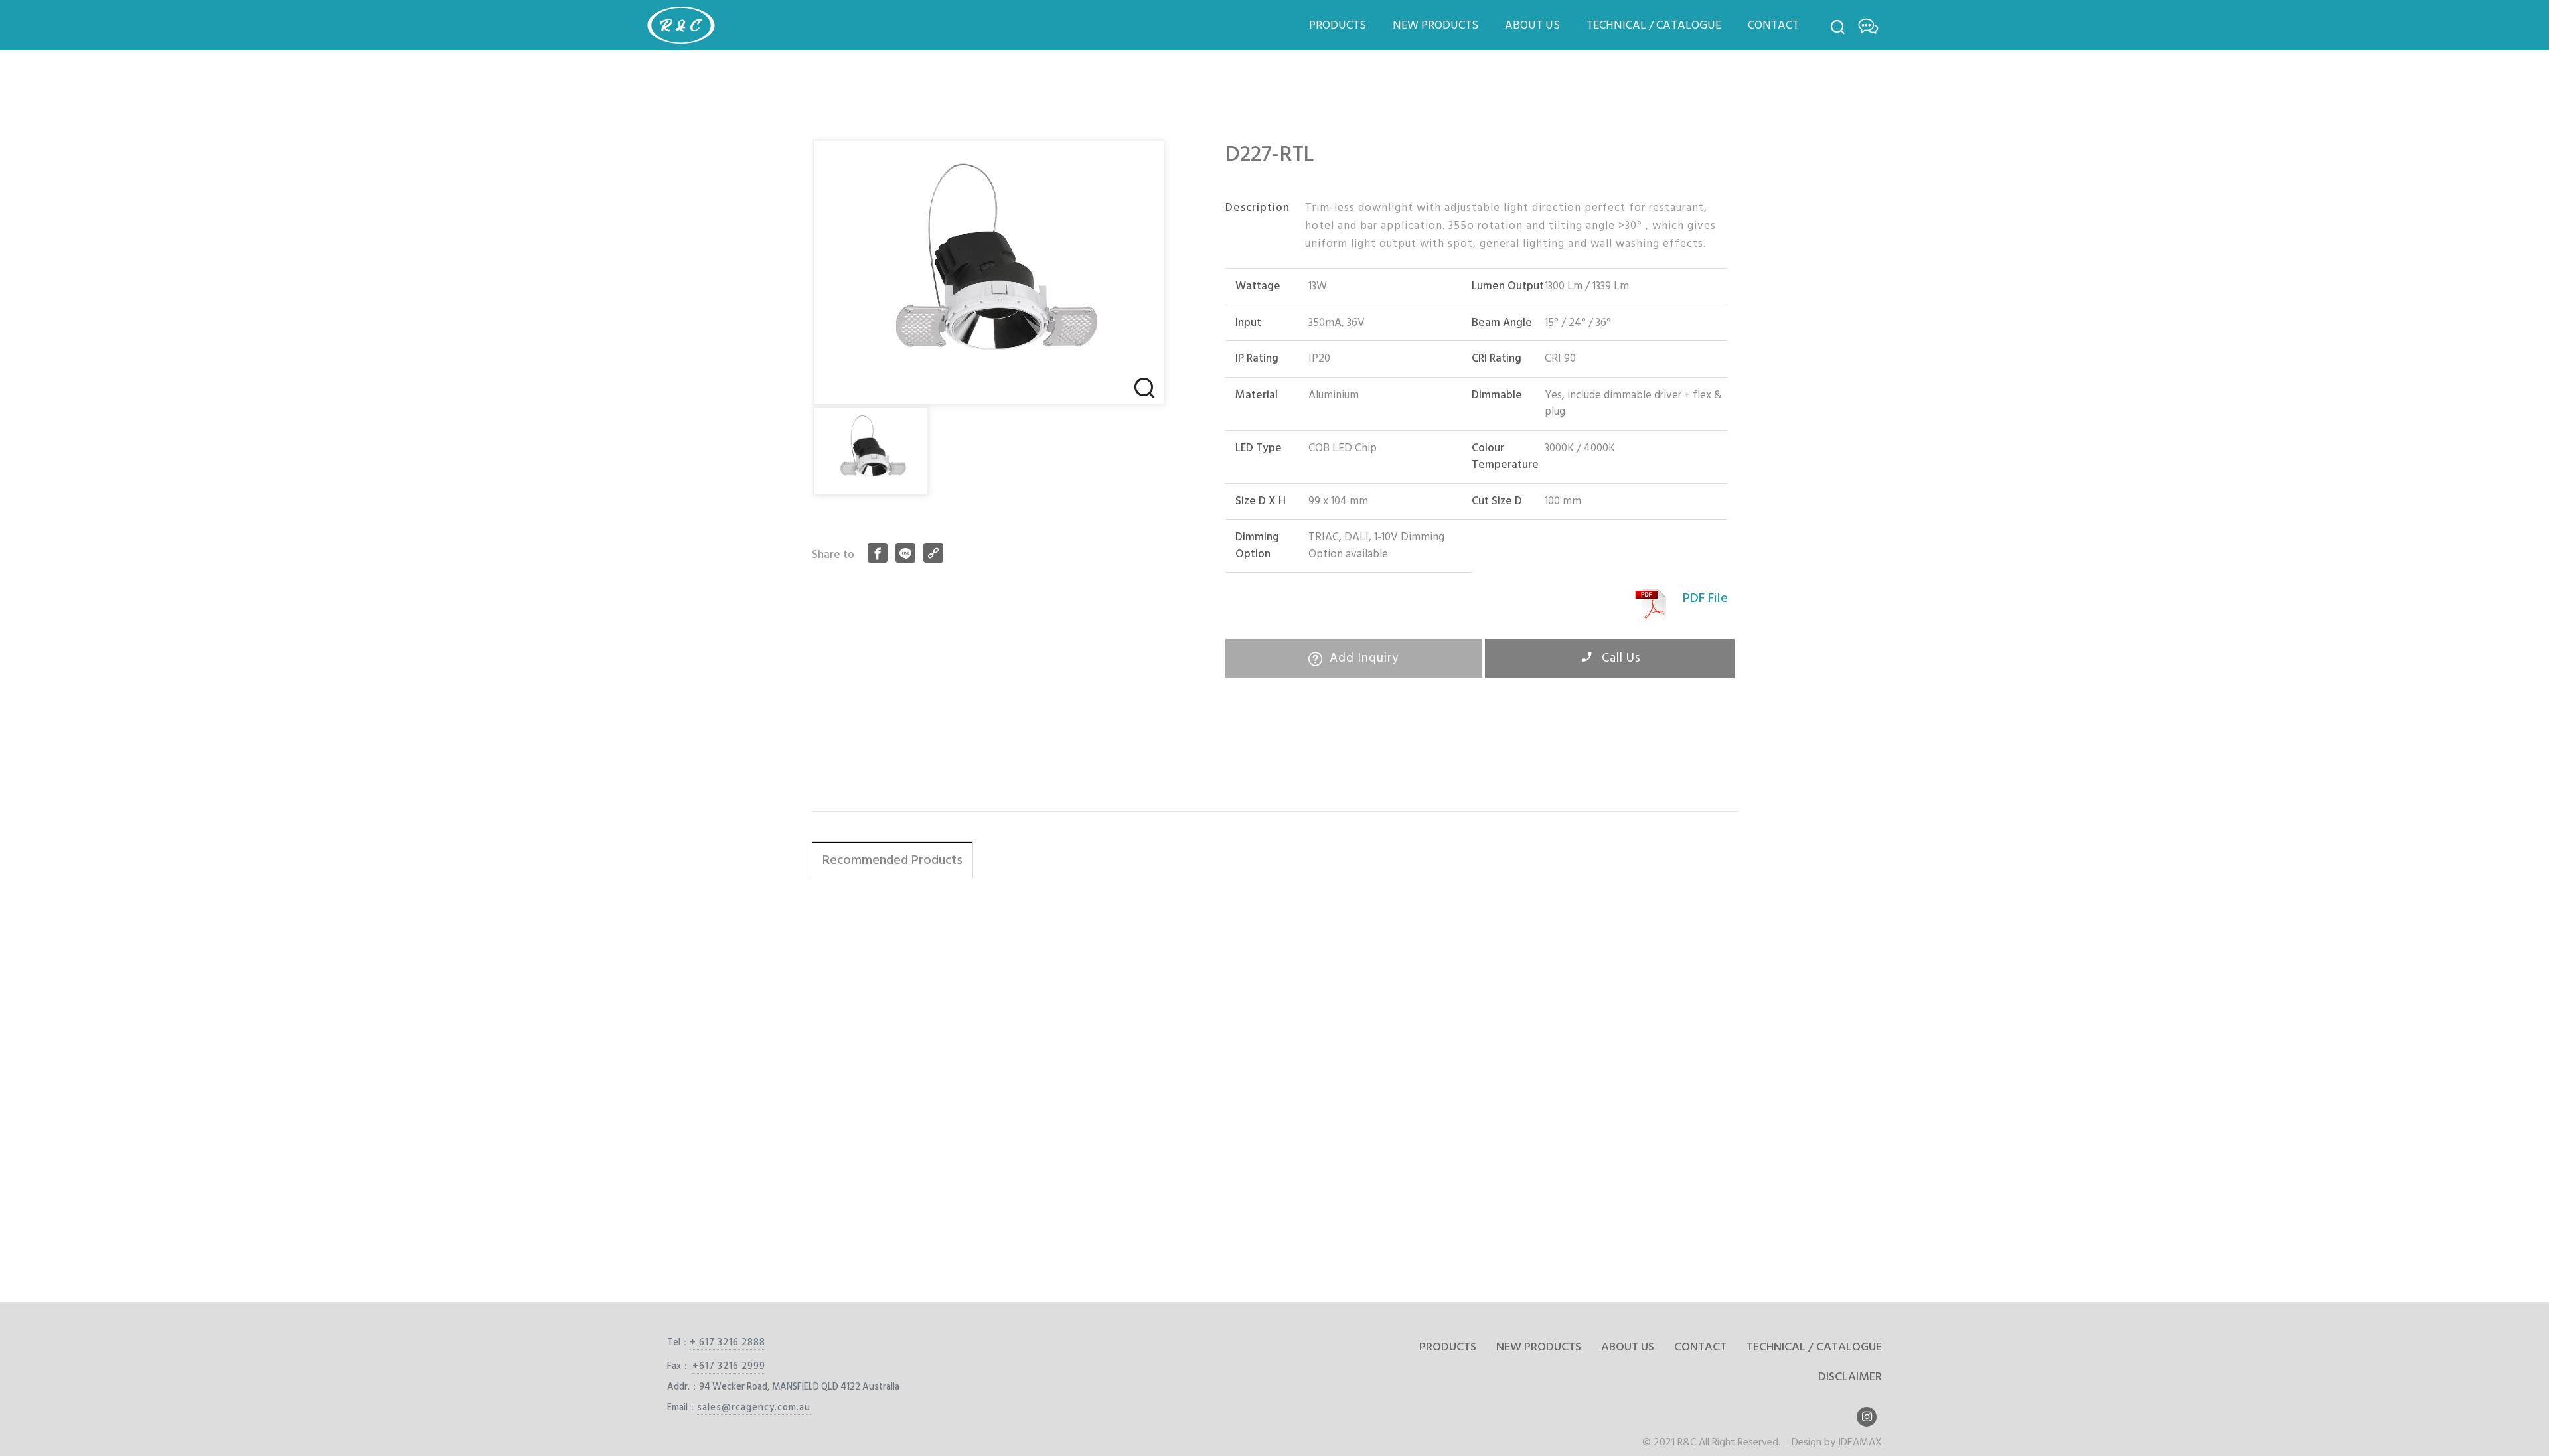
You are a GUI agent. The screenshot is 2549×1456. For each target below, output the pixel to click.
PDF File (1705, 598)
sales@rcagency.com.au (754, 1407)
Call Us (1620, 658)
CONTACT (1773, 25)
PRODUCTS (1338, 25)
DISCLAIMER (1850, 1377)
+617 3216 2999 (729, 1366)
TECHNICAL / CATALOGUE (1654, 25)
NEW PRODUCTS (1435, 25)
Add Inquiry (1362, 658)
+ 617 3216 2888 (728, 1342)
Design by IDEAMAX (1837, 1442)
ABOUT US (1532, 25)
